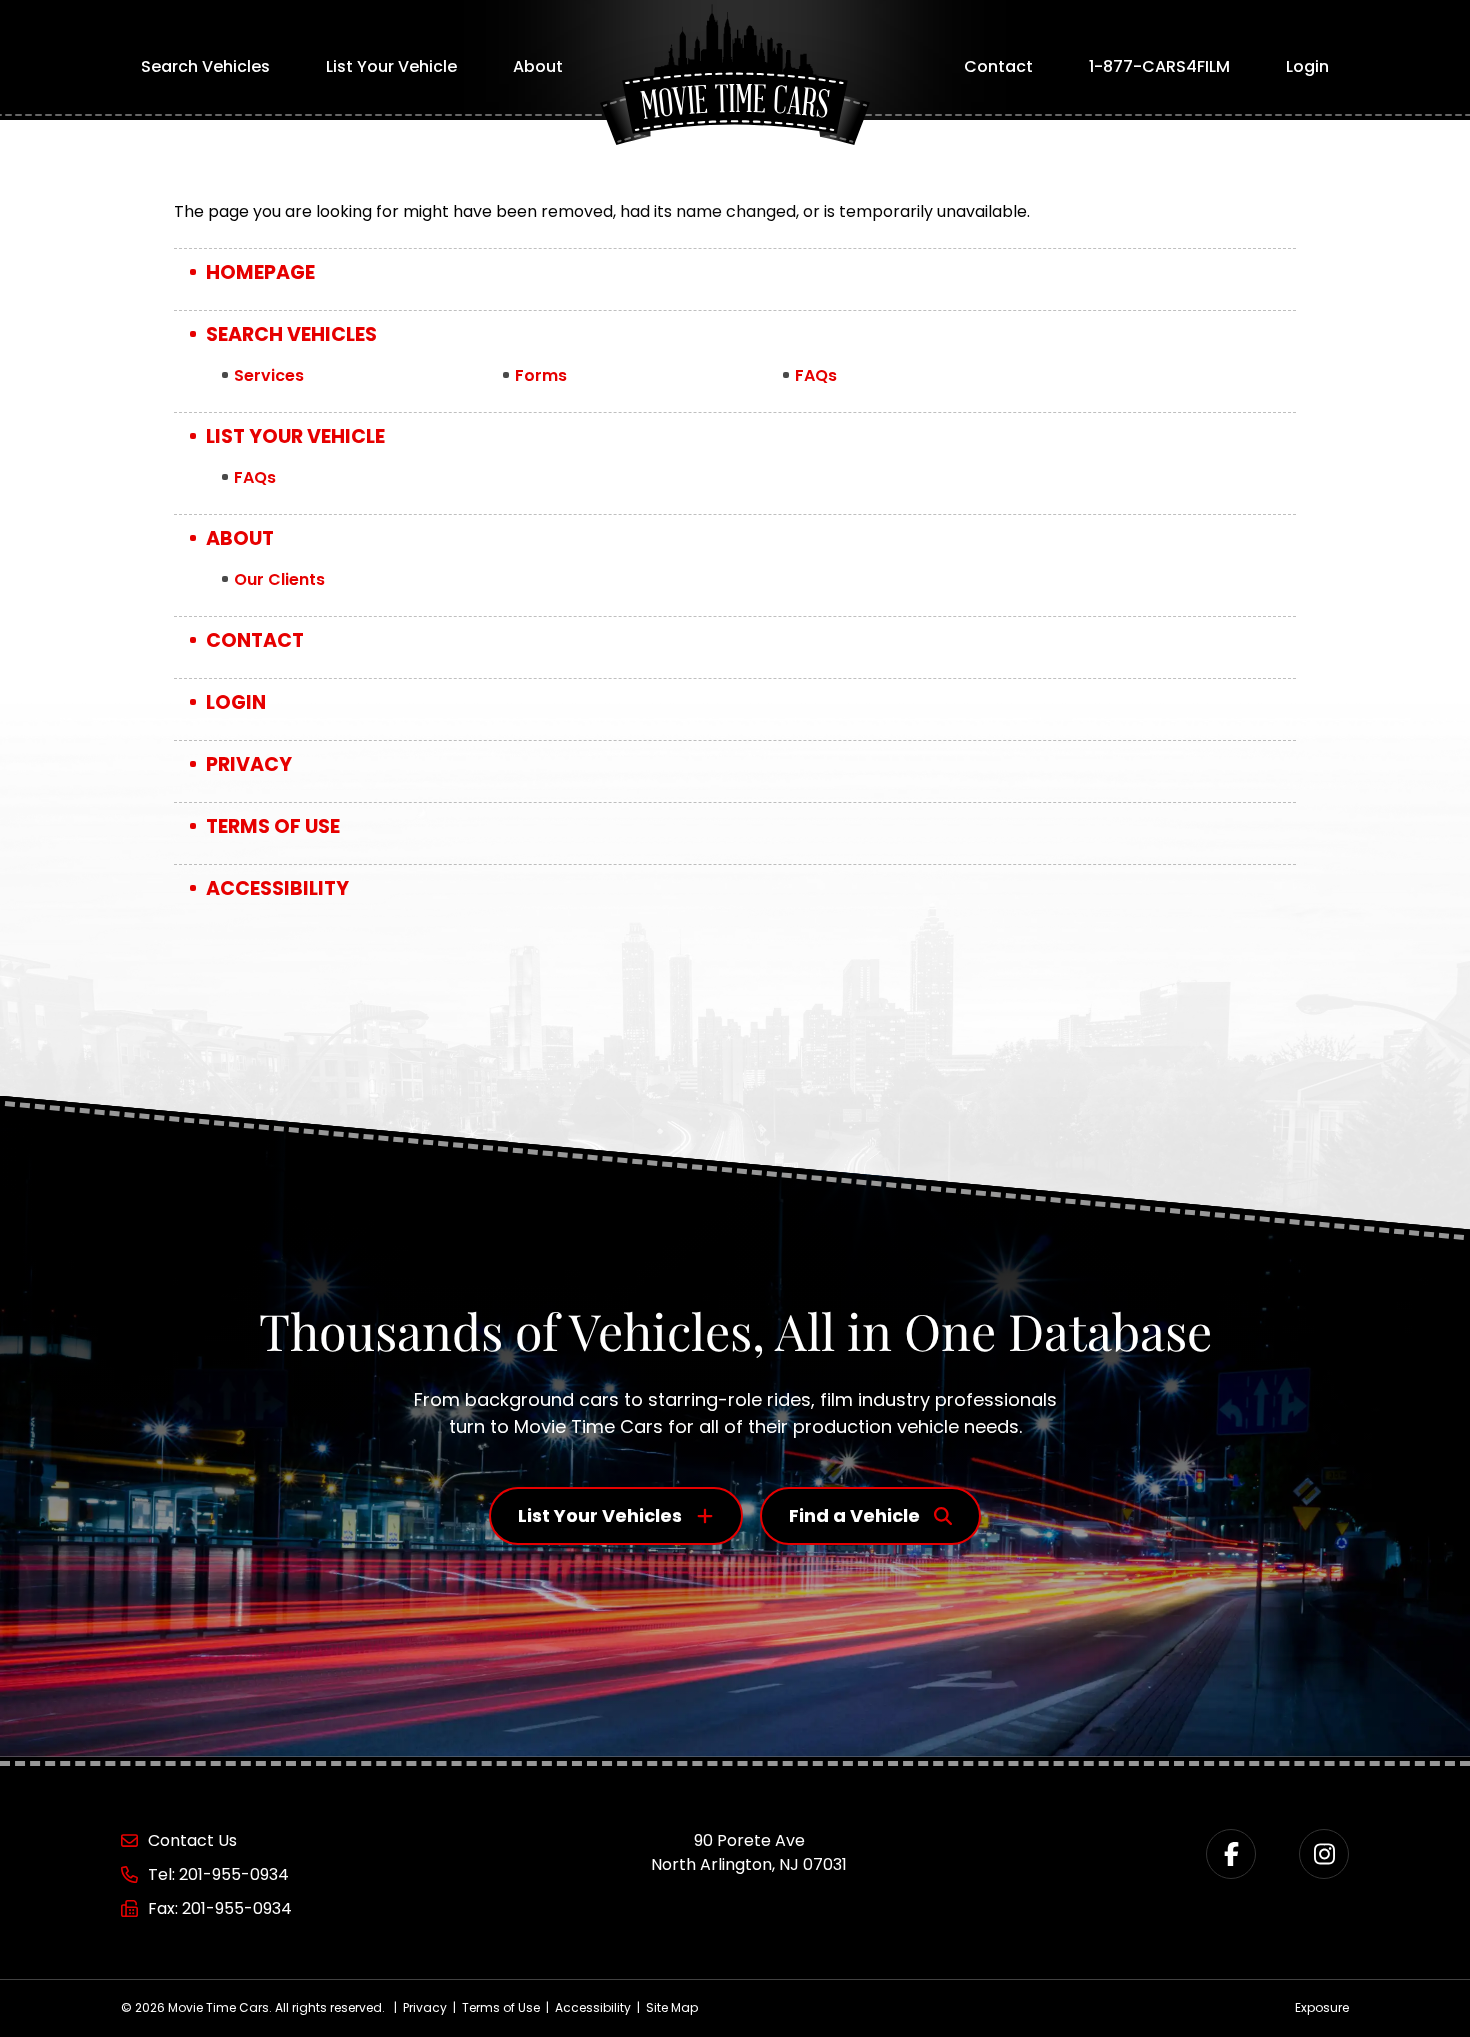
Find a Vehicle (854, 1515)
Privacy (249, 764)
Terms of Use (273, 826)
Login (1307, 66)
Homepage (260, 272)
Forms (541, 375)
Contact (998, 66)
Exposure (1322, 2007)
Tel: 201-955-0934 (218, 1874)
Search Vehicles (205, 66)
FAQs (816, 375)
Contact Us (192, 1840)
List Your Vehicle (391, 66)
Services (269, 375)
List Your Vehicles (600, 1515)
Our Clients (279, 579)
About (538, 66)
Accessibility (277, 888)
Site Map (672, 2007)
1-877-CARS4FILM (1159, 66)
